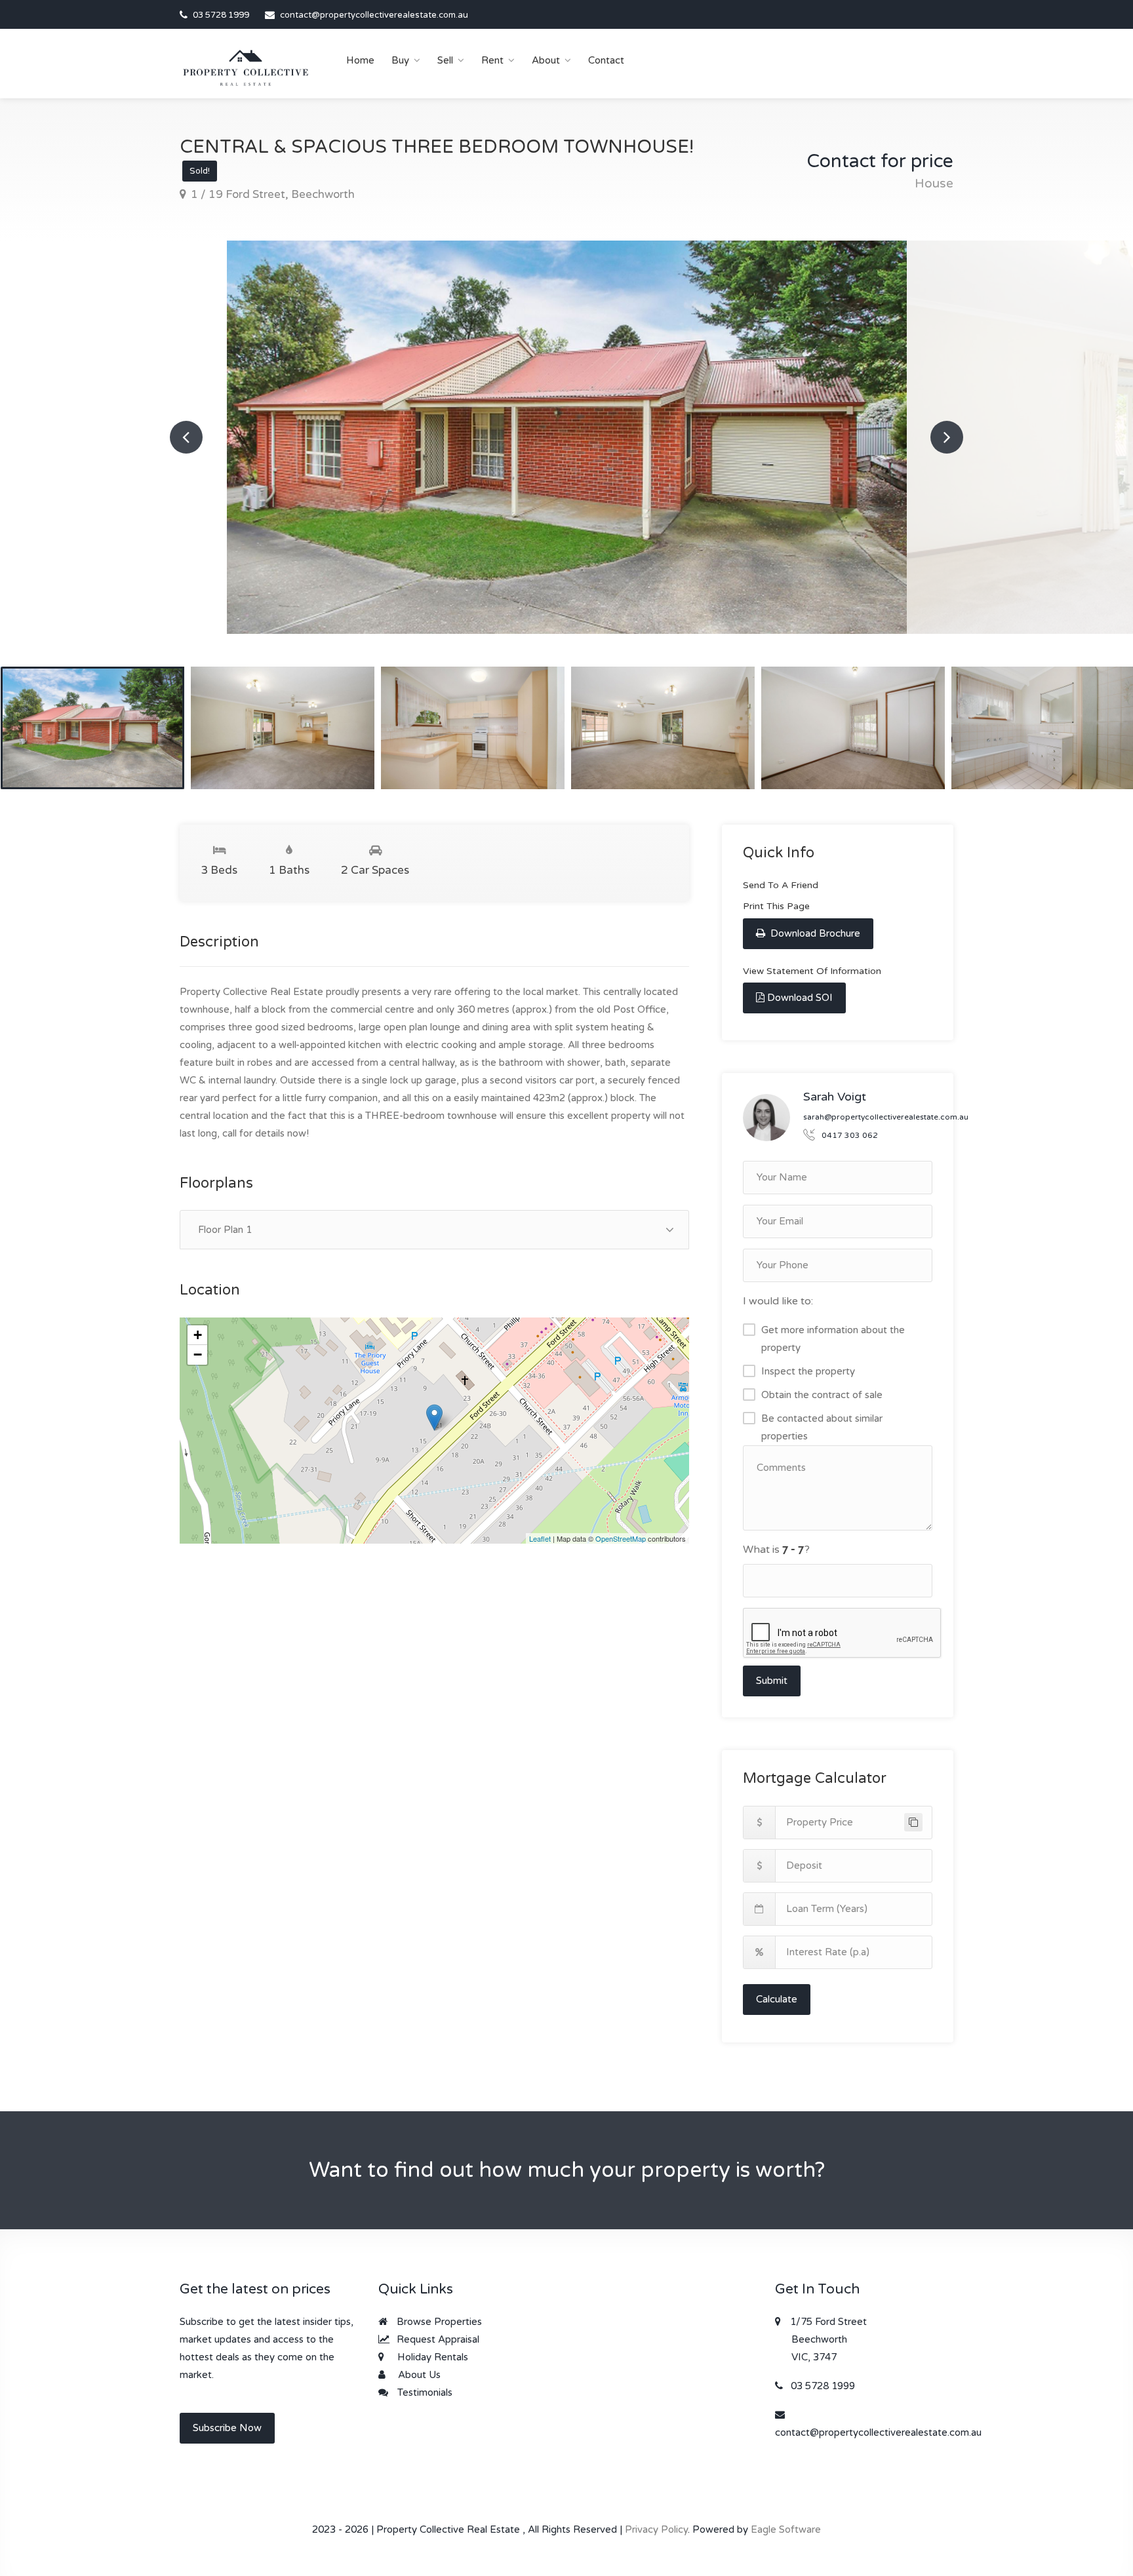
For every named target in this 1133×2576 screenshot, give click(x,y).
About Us (418, 2375)
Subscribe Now (227, 2428)
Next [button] (947, 437)
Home (360, 60)
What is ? (776, 1550)
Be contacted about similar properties (822, 1427)
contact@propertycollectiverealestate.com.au (374, 15)
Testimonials (424, 2392)
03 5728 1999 (221, 15)
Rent (492, 60)
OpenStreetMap (621, 1538)
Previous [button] (186, 437)
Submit (772, 1681)
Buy (400, 60)
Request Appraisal (437, 2339)
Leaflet (540, 1538)
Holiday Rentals (431, 2357)
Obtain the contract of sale (822, 1395)
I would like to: (778, 1301)
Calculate (777, 1999)
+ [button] (198, 1335)
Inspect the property (808, 1371)
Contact (606, 60)
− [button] (198, 1355)
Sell (445, 60)
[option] (567, 437)
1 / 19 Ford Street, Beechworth (271, 194)
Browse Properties (438, 2322)
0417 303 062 (850, 1135)
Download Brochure (814, 933)
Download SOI (800, 998)
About (546, 60)
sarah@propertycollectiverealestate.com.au (886, 1117)
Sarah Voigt (835, 1097)
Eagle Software (786, 2529)
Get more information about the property (833, 1339)
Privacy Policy (656, 2529)
